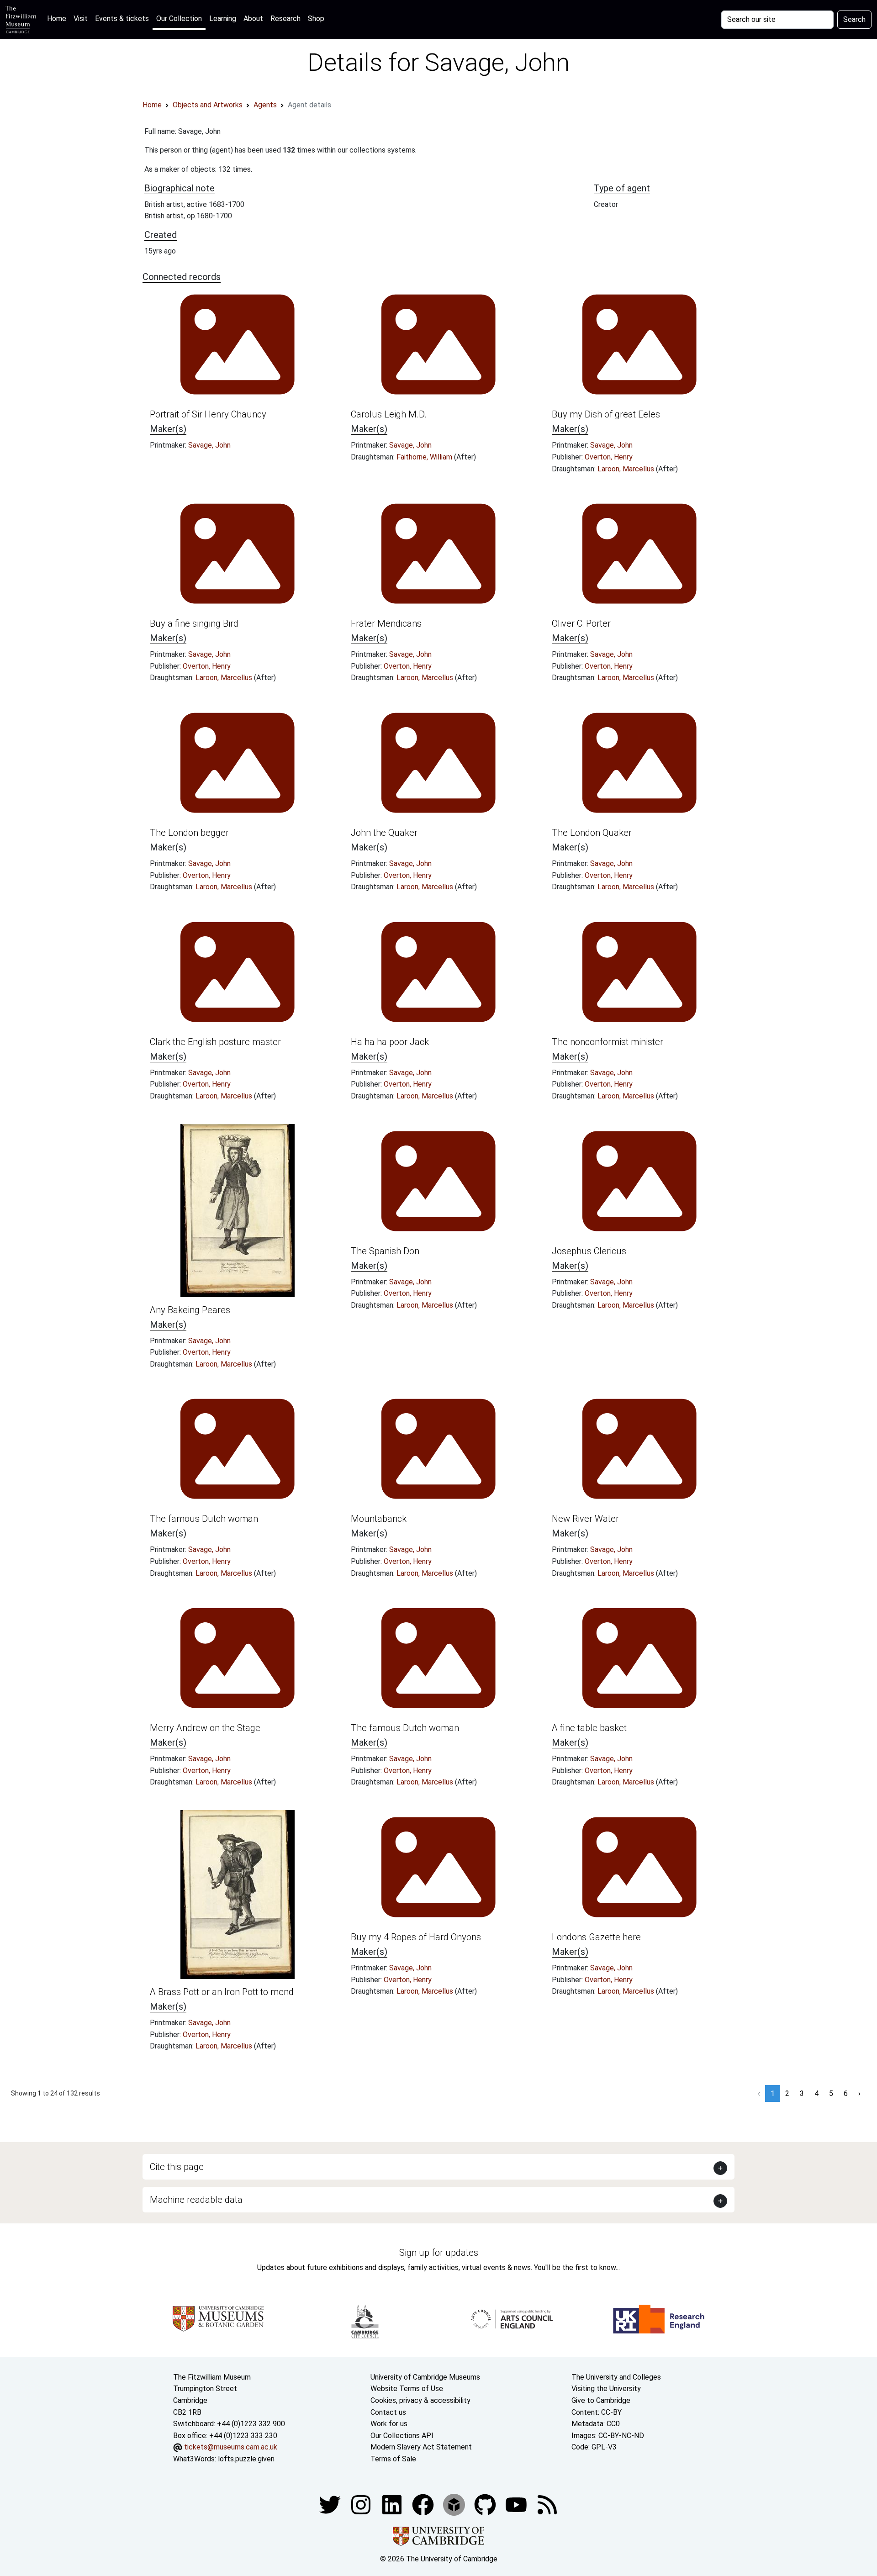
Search (854, 19)
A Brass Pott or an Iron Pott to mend (222, 1992)
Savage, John (209, 445)
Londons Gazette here (596, 1937)
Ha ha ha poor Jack (390, 1042)
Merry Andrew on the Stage (205, 1728)
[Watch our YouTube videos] (517, 2505)
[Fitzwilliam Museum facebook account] (393, 2505)
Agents (265, 105)
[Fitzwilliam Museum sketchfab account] (455, 2505)
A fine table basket (589, 1728)
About (253, 18)
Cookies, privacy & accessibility (420, 2400)
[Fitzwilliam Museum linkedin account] (424, 2505)
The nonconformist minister (608, 1042)
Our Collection (179, 18)
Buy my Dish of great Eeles (606, 414)
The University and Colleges (616, 2377)
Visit (81, 18)
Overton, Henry (609, 457)
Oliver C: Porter (581, 623)
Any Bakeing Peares (190, 1310)
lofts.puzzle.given (246, 2459)
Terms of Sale (393, 2459)
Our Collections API (402, 2436)
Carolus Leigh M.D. (389, 414)
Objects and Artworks (208, 105)
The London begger (189, 833)
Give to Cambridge (601, 2400)
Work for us (389, 2424)
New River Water (585, 1519)
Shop (316, 18)
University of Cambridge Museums (425, 2377)
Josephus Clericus (589, 1251)
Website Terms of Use (407, 2389)
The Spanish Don (385, 1251)
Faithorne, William (425, 457)
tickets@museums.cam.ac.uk (231, 2447)
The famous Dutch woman (204, 1519)
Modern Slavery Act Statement (421, 2447)
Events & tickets (122, 18)
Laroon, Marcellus (627, 469)
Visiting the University (606, 2389)
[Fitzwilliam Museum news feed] (547, 2505)
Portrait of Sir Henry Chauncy (208, 414)
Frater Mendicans (386, 623)
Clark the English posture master (215, 1042)
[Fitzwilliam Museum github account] (486, 2505)
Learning (223, 18)
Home (58, 18)
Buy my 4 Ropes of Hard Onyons (416, 1937)
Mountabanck (379, 1519)
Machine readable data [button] (196, 2200)
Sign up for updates (439, 2253)
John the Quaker (384, 833)
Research (285, 18)
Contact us (388, 2412)
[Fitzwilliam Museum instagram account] (362, 2505)
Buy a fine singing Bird (194, 623)
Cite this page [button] (177, 2167)
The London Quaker (592, 833)
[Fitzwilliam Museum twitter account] (331, 2505)
